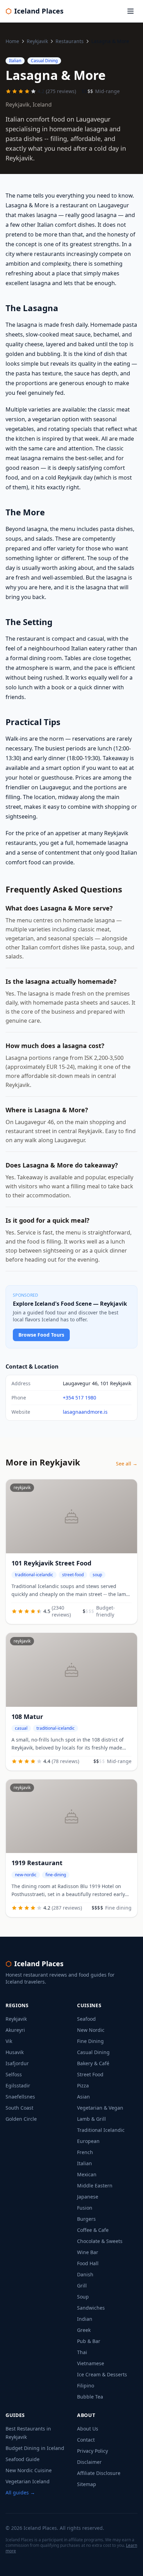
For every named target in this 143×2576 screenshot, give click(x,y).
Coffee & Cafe (93, 2230)
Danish (85, 2274)
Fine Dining (90, 2041)
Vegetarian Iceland (28, 2481)
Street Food (90, 2074)
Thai (82, 2352)
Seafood (86, 2019)
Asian (83, 2097)
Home (12, 41)
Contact (86, 2440)
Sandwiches (91, 2308)
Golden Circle (21, 2119)
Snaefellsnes (20, 2097)
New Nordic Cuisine (29, 2470)
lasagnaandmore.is (85, 1412)
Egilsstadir (18, 2085)
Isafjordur (17, 2063)
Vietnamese (91, 2363)
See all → (127, 1464)
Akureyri (15, 2030)
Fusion (85, 2208)
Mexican (87, 2174)
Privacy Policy (92, 2451)
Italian (85, 2163)
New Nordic (91, 2030)
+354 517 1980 (79, 1398)
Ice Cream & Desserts (102, 2374)
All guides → (20, 2492)
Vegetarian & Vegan (100, 2108)
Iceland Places (35, 11)
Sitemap (87, 2484)
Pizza (83, 2085)
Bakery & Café (93, 2063)
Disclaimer (89, 2462)
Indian (85, 2319)
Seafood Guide (23, 2459)
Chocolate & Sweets (100, 2241)
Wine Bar (88, 2252)
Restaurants (70, 41)
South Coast (19, 2108)
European (88, 2141)
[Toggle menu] (131, 11)
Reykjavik (37, 41)
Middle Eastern (95, 2186)
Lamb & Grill (91, 2119)
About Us (88, 2429)
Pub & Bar (89, 2341)
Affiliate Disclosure (99, 2473)
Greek (84, 2330)
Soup (83, 2297)
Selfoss (14, 2074)
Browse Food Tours (41, 1335)
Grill (82, 2286)
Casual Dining (93, 2052)
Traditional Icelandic (101, 2130)
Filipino (86, 2386)
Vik (9, 2041)
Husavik (15, 2052)
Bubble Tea (90, 2397)
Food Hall (88, 2263)
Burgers (86, 2219)
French (85, 2152)
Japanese (88, 2197)
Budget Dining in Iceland (35, 2448)
